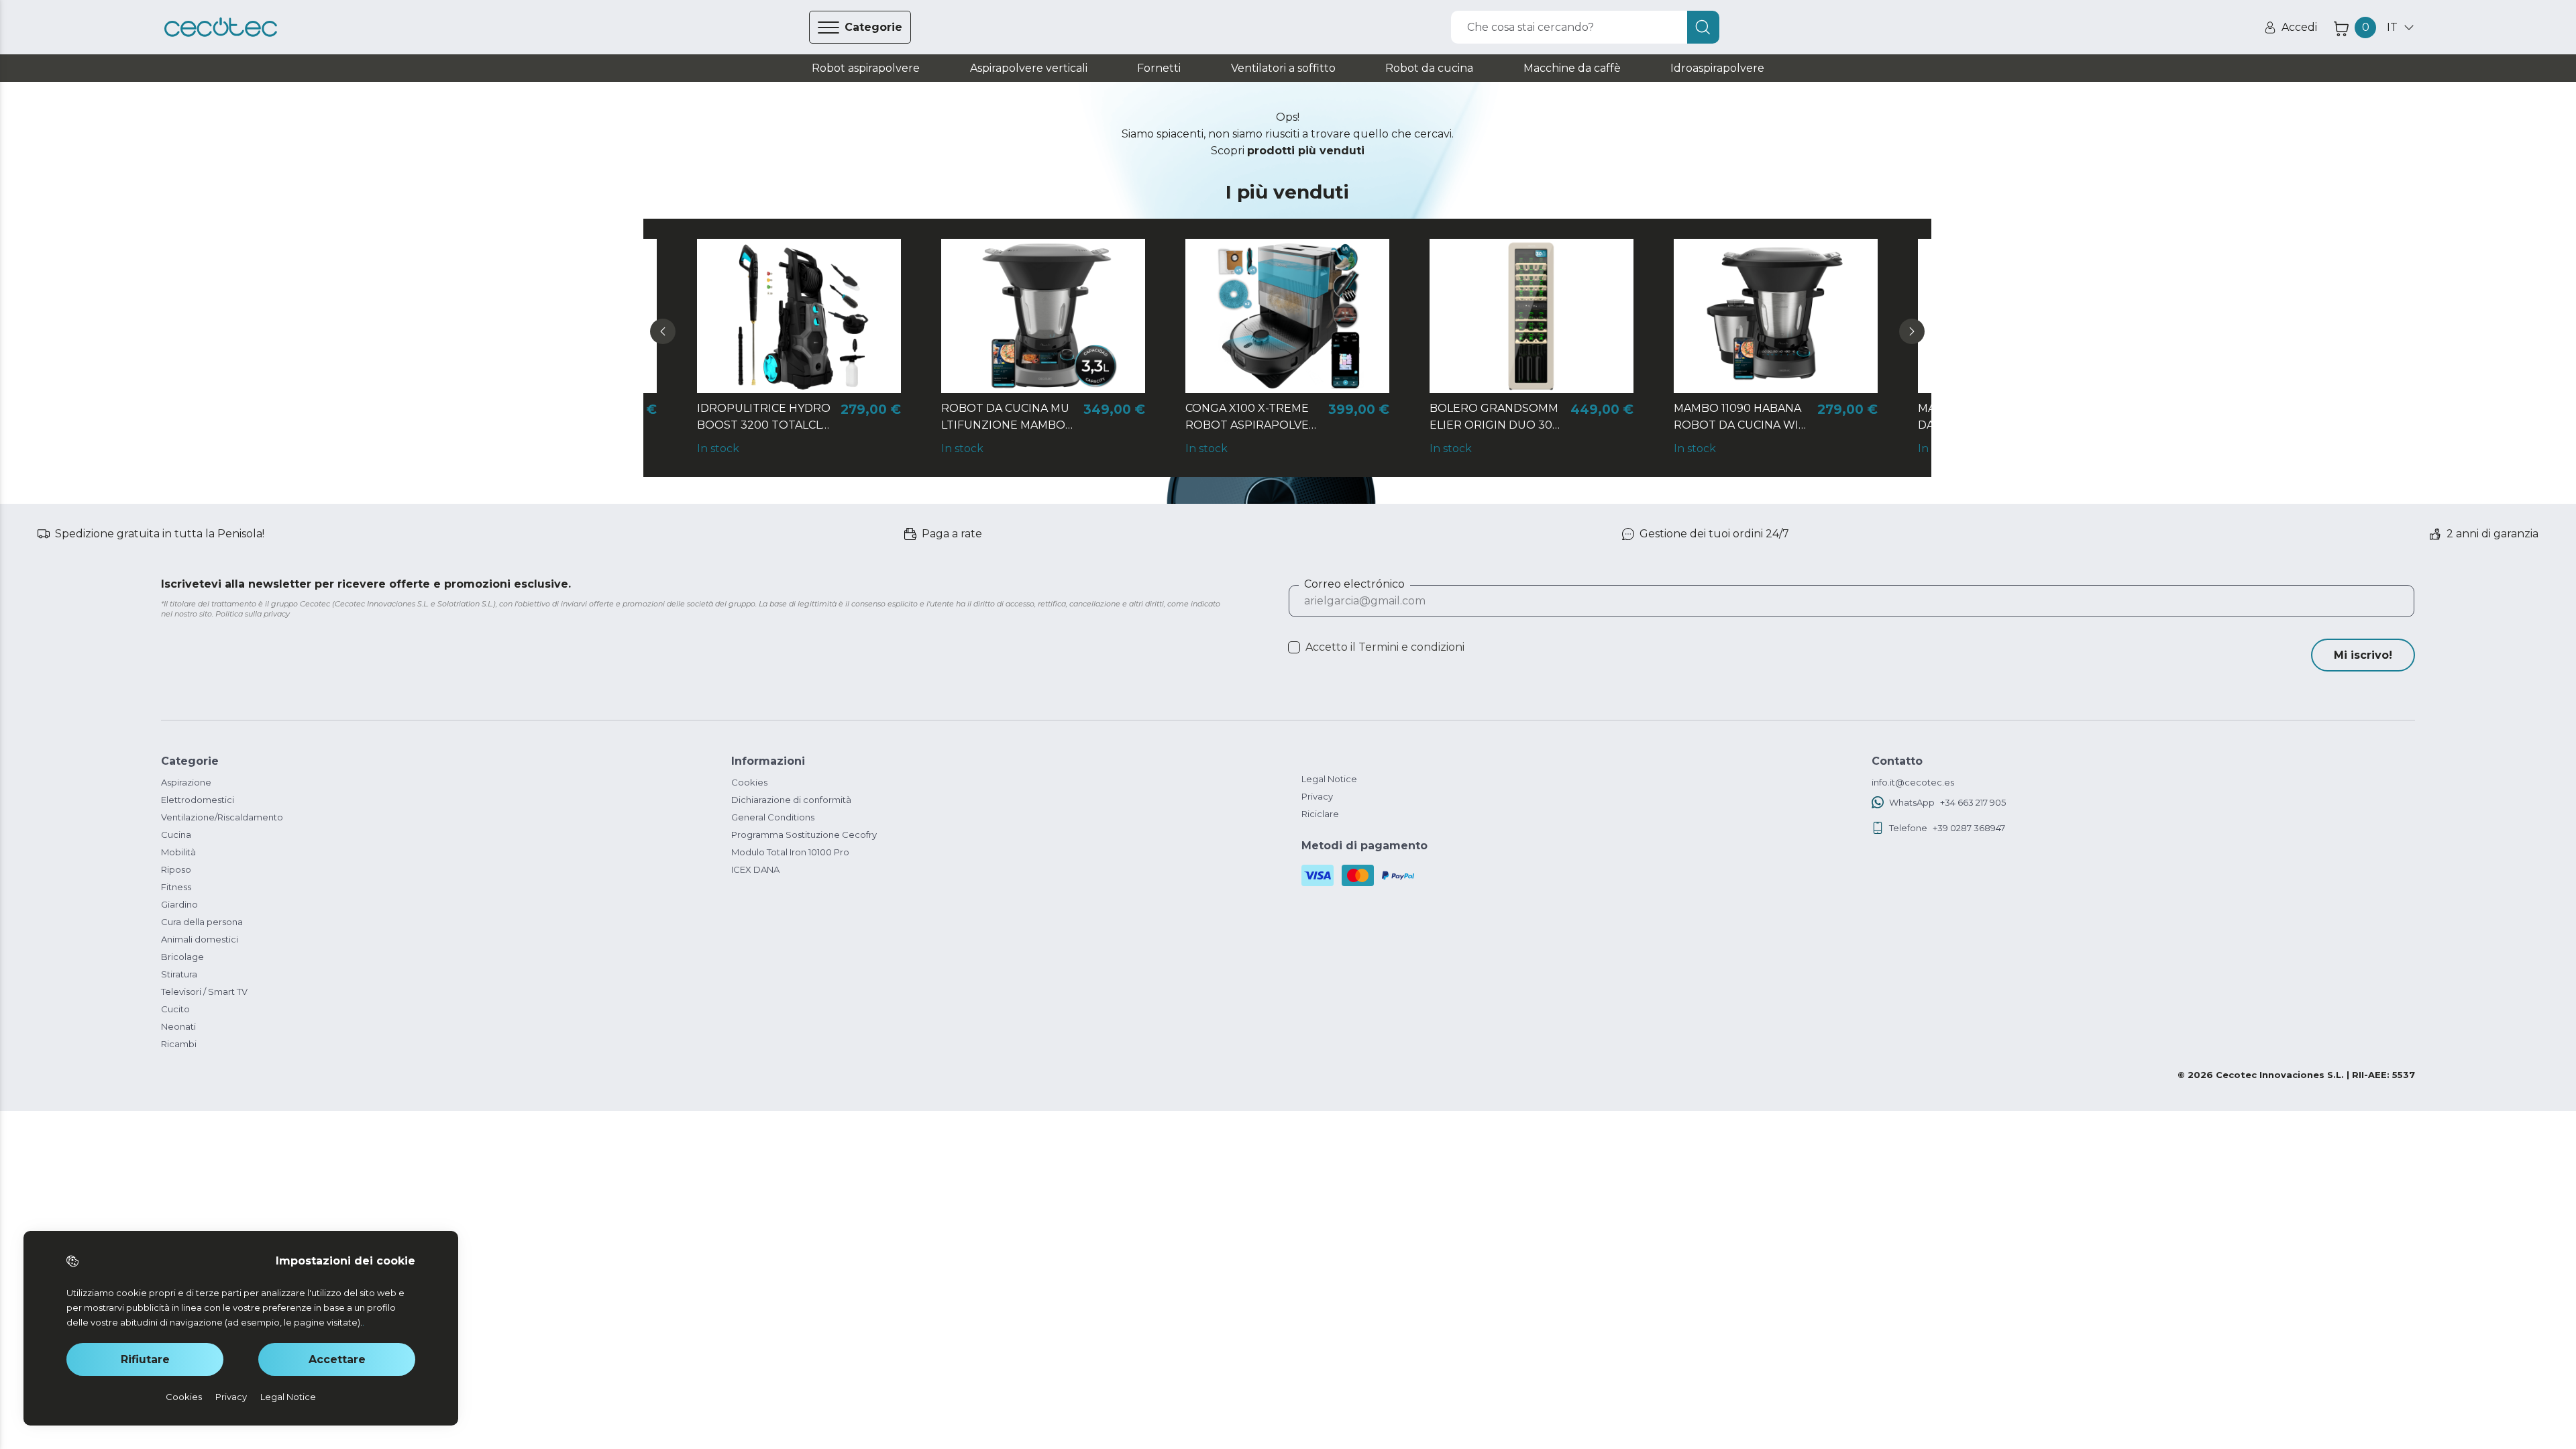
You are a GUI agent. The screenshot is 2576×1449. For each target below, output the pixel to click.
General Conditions (773, 817)
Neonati (178, 1026)
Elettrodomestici (198, 800)
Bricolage (182, 957)
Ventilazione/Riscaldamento (222, 817)
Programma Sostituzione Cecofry (804, 835)
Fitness (176, 887)
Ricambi (179, 1044)
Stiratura (179, 974)
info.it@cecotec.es (1913, 782)
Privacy (1317, 796)
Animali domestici (200, 939)
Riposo (176, 869)
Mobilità (178, 852)
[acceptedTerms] (1294, 647)
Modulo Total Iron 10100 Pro (790, 852)
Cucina (176, 835)
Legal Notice (1329, 779)
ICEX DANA (755, 869)
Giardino (179, 904)
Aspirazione (186, 782)
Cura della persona (202, 922)
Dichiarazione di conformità (791, 800)
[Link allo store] (221, 28)
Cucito (175, 1009)
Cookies (749, 782)
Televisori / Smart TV (204, 991)
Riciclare (1320, 814)
